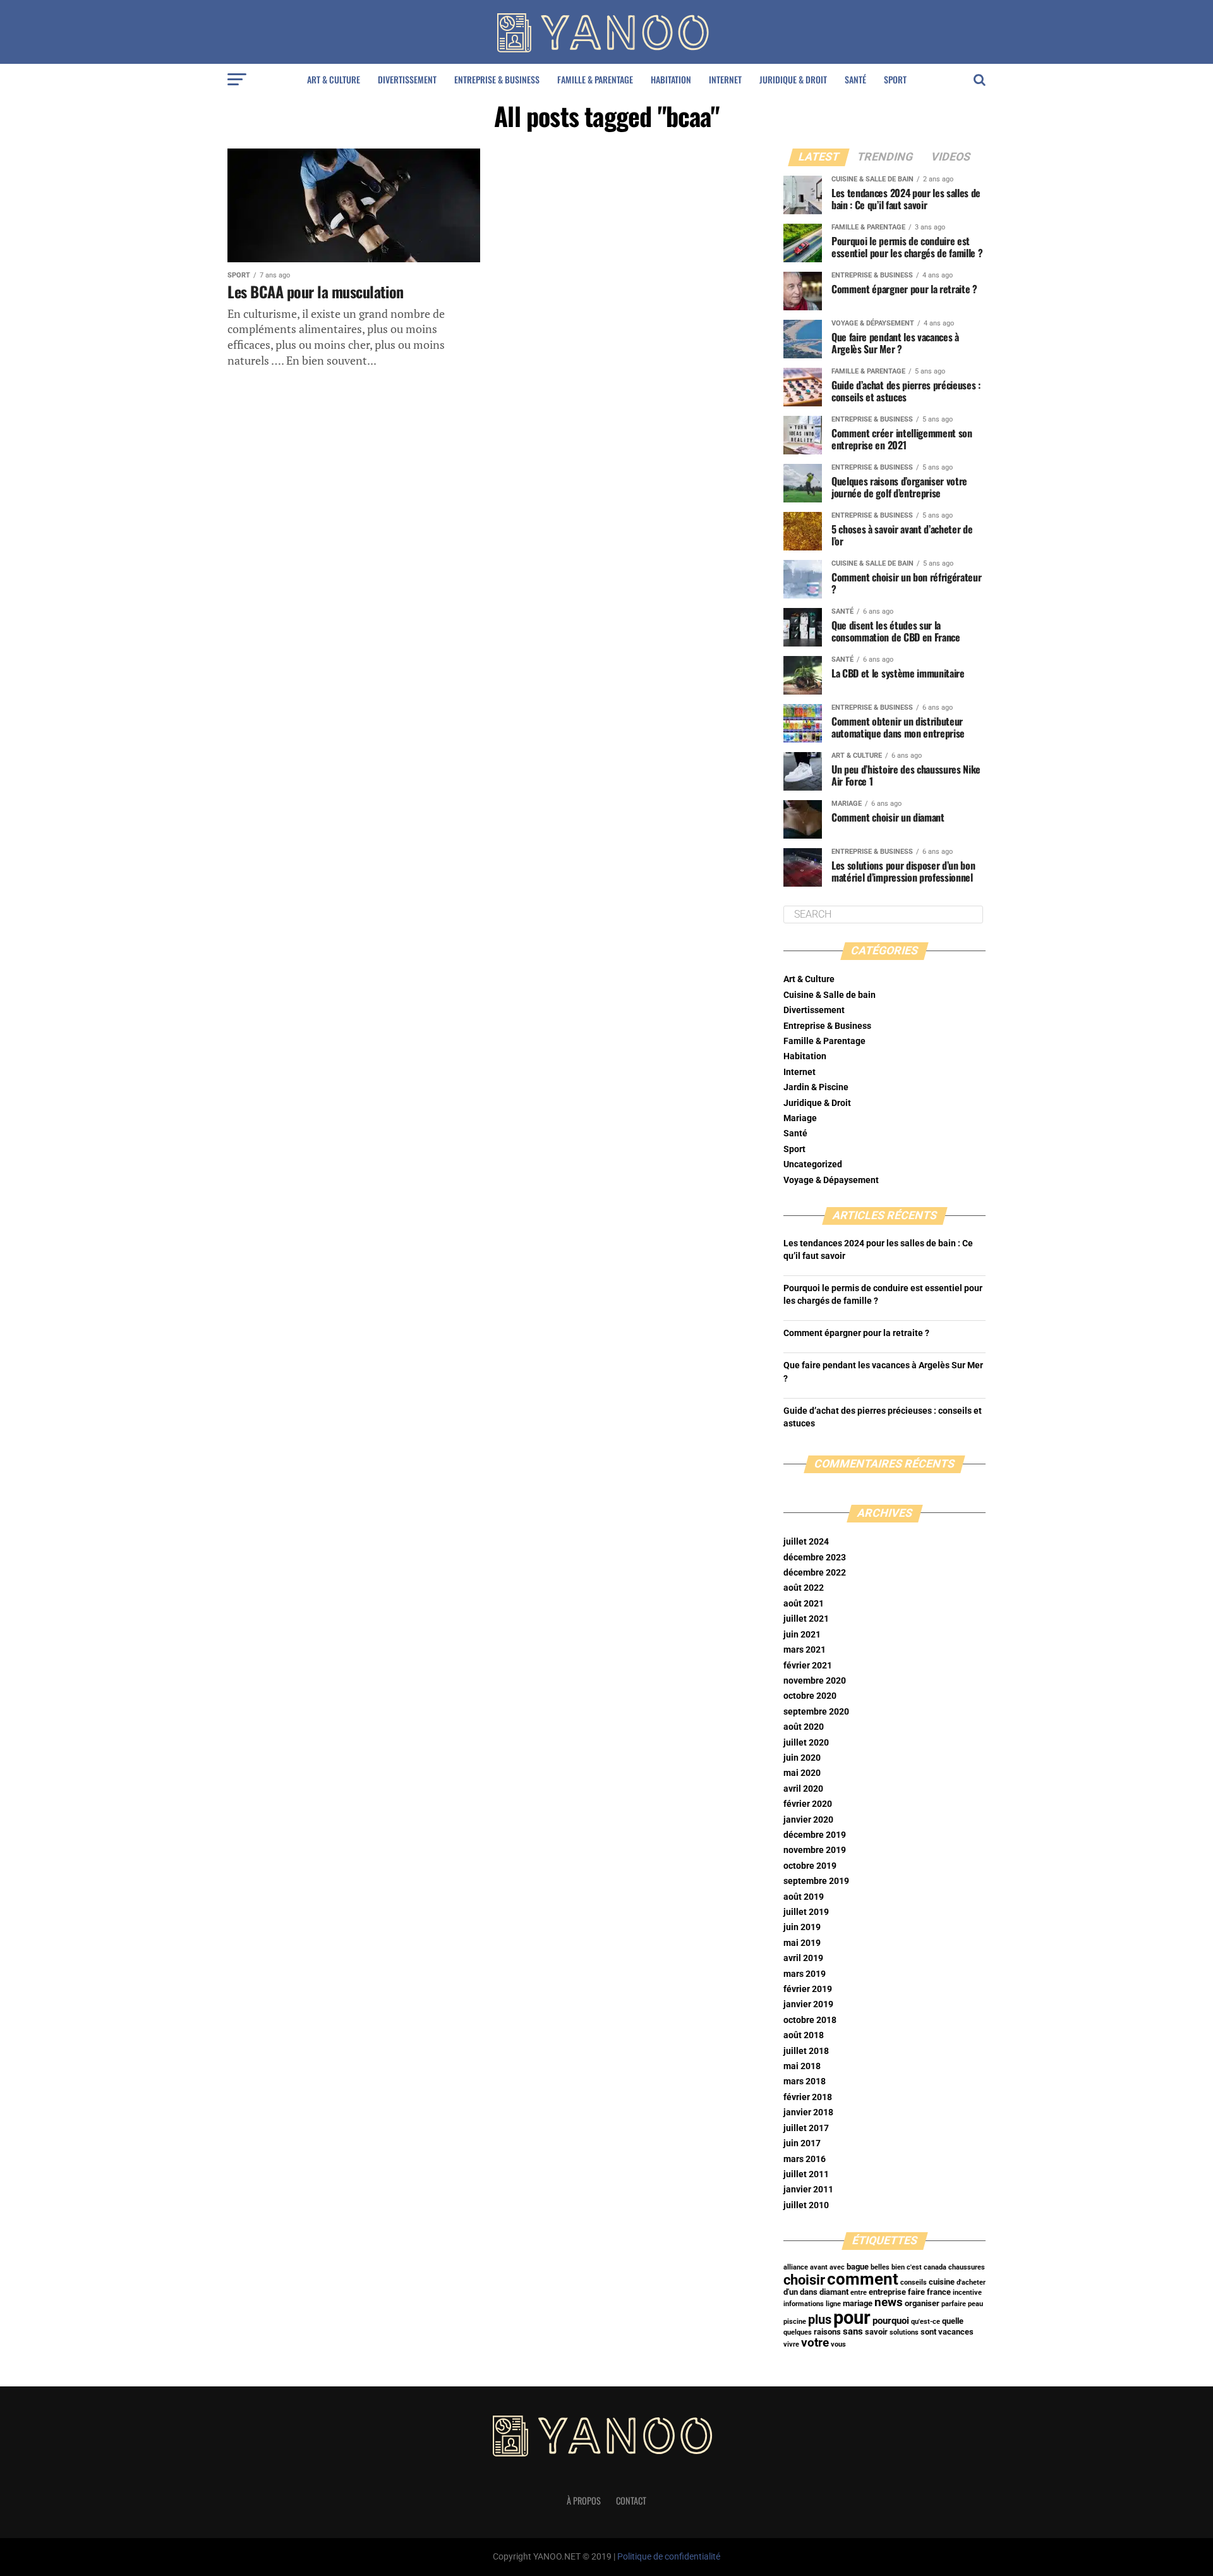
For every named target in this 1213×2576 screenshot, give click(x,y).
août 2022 (804, 1588)
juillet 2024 (806, 1542)
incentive (967, 2293)
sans (853, 2331)
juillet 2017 (806, 2128)
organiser (922, 2303)
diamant (834, 2292)
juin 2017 (802, 2143)
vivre (791, 2344)
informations (804, 2304)
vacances (956, 2332)
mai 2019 (802, 1943)
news (889, 2302)
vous (838, 2344)
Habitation (671, 79)
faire (916, 2292)
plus (820, 2320)
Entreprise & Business (497, 79)
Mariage (800, 1118)
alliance (796, 2267)
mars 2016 (805, 2159)
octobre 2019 (810, 1866)
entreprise (887, 2292)
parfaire (954, 2304)
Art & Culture (334, 79)
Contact (631, 2500)
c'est (914, 2267)
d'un (791, 2292)
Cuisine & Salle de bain (830, 995)
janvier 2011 (808, 2190)
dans (809, 2292)
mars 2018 (805, 2081)
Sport (895, 79)
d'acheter (971, 2282)
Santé (855, 79)
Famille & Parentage (595, 79)
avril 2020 (803, 1789)
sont (928, 2332)
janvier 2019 (808, 2004)
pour (852, 2318)
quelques (798, 2332)
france (939, 2292)
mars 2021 (805, 1650)
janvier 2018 (808, 2112)
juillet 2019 (806, 1912)
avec (837, 2267)
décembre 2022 (815, 1573)
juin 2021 (802, 1635)
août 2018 (804, 2035)
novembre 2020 (815, 1681)
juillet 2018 (806, 2051)
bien (898, 2267)
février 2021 (808, 1666)
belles (880, 2267)
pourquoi (891, 2321)
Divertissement (407, 79)
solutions (904, 2332)
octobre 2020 (810, 1696)
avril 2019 (803, 1958)
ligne (833, 2304)
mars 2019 (805, 1974)
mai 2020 (802, 1773)
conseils (914, 2282)
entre (859, 2293)
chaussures (967, 2267)
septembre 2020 (816, 1712)
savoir (876, 2332)
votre (815, 2343)
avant (819, 2267)
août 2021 (804, 1604)
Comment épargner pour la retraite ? (856, 1333)
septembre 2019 (816, 1881)
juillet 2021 (806, 1619)
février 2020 (808, 1804)
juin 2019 (802, 1927)
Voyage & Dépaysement (831, 1180)
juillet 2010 (806, 2205)
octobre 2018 (810, 2020)
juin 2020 (802, 1758)
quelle (953, 2321)
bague (858, 2267)
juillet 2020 (806, 1743)
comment (863, 2279)
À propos (584, 2500)
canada (935, 2267)
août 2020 (804, 1727)
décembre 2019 (815, 1835)
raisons (827, 2332)
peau (975, 2304)
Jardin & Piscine (816, 1087)
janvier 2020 (808, 1820)
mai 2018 (802, 2066)
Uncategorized (813, 1164)
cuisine (942, 2282)
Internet (725, 79)
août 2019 (804, 1897)
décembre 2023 (815, 1558)
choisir (804, 2280)
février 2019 (808, 1989)
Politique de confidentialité (669, 2557)
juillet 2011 (806, 2174)
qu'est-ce (926, 2322)
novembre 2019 (815, 1850)
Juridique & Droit (793, 79)
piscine (795, 2322)
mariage (858, 2303)
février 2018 (808, 2097)
